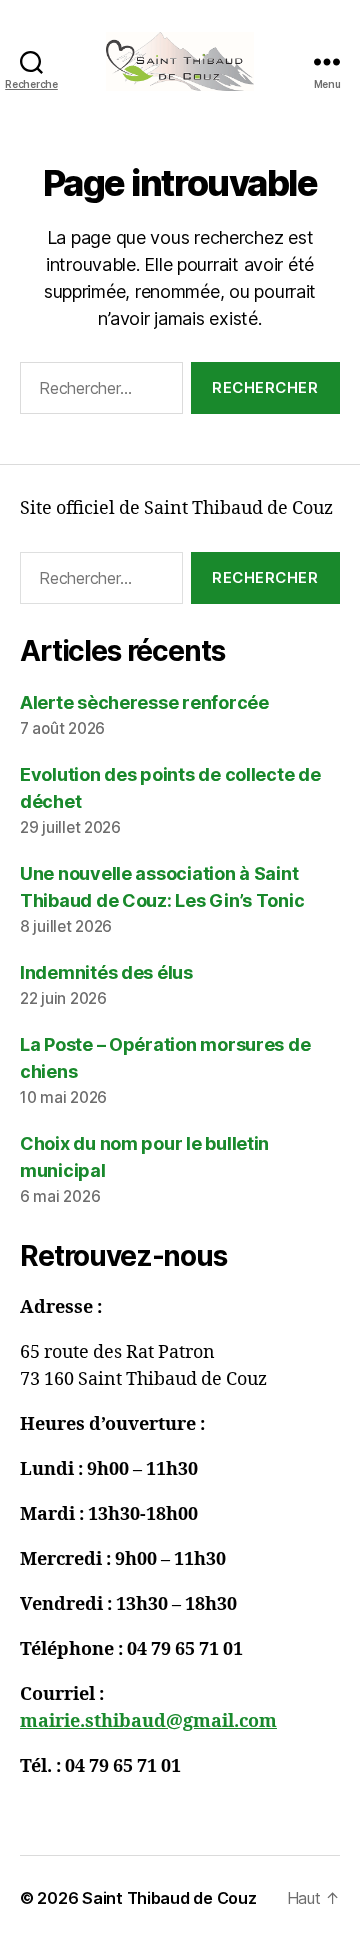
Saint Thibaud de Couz (169, 1898)
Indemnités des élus (106, 972)
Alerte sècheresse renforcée (144, 702)
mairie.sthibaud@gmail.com (148, 1721)
